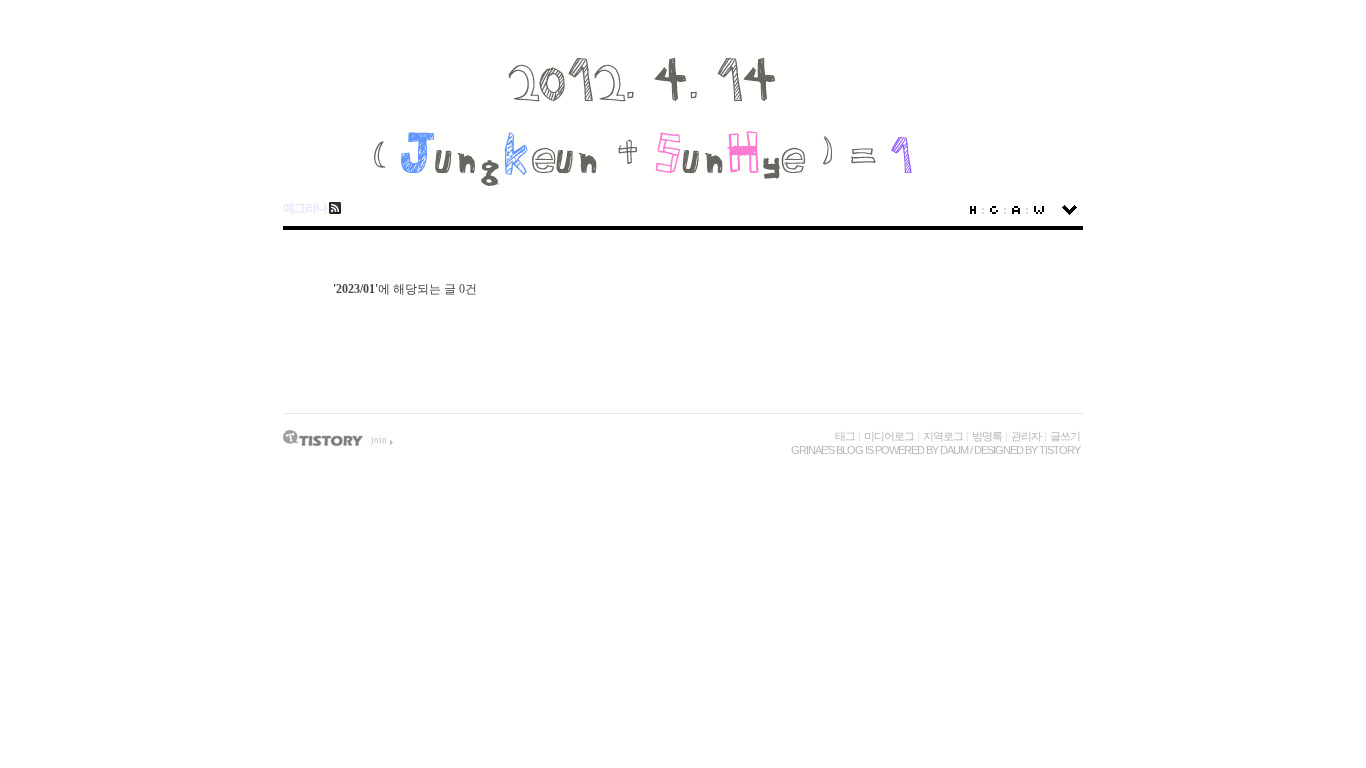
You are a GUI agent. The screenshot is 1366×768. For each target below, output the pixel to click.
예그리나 (305, 208)
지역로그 (943, 436)
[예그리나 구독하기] (334, 208)
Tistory (1059, 450)
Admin (1016, 210)
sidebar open (1069, 210)
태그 (845, 436)
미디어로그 (889, 436)
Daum (954, 450)
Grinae (809, 450)
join (379, 440)
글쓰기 (1065, 436)
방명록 (987, 436)
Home (973, 210)
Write (1039, 210)
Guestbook (994, 210)
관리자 (1026, 436)
